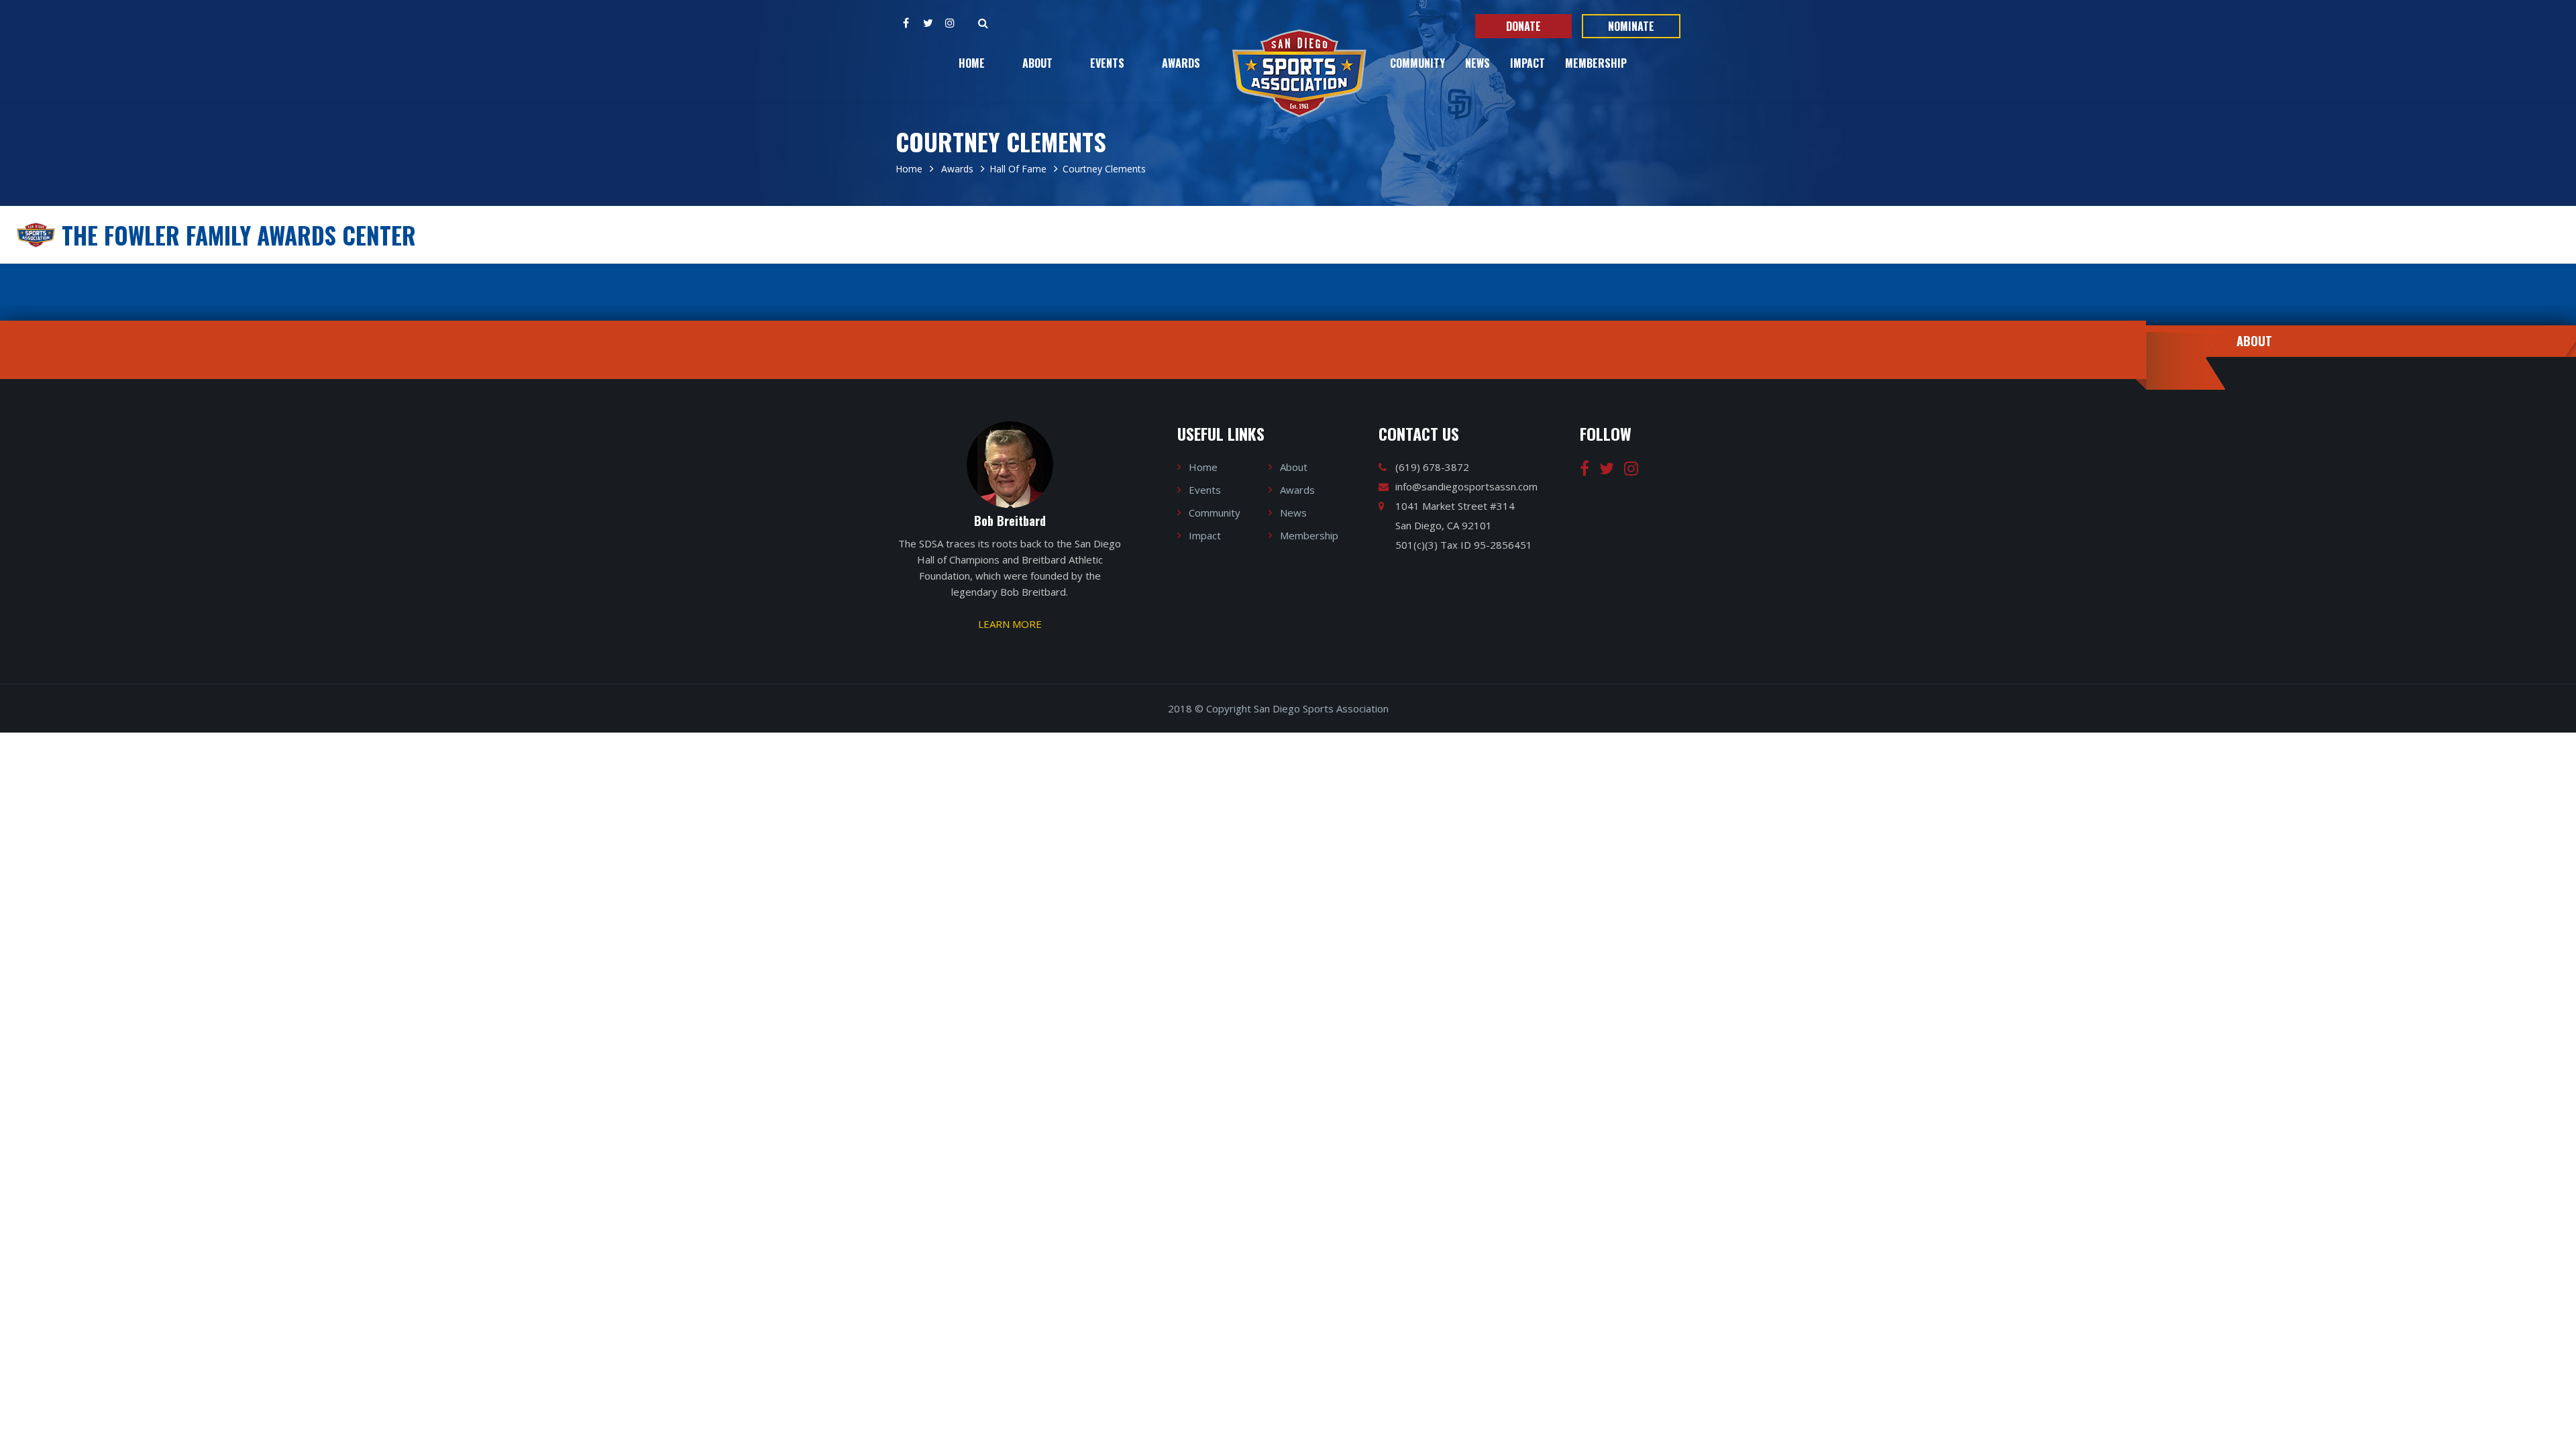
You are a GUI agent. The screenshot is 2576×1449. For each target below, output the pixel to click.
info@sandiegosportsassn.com (1466, 486)
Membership (1596, 63)
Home (972, 63)
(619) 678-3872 (1432, 467)
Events (1107, 63)
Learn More (1010, 624)
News (1478, 63)
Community (1417, 63)
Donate (1523, 26)
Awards (1181, 63)
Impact (1527, 63)
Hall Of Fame (1018, 169)
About (1037, 63)
